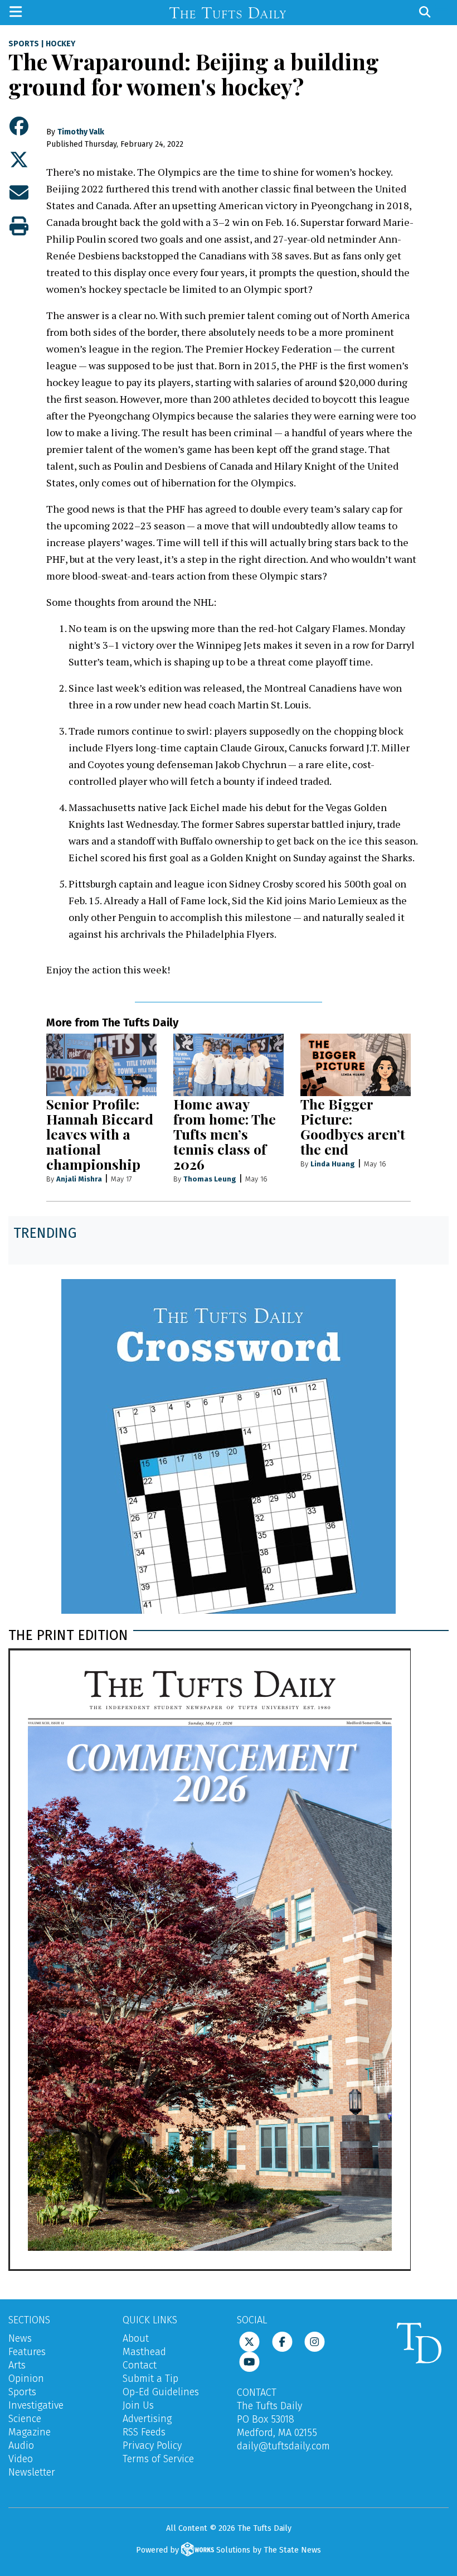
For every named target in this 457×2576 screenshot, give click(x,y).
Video (21, 2459)
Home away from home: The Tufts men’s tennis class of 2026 (225, 1134)
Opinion (26, 2379)
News (20, 2338)
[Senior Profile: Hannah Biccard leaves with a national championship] (101, 1065)
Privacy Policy (152, 2445)
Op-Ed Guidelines (161, 2392)
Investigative (36, 2405)
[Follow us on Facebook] (282, 2341)
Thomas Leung (210, 1179)
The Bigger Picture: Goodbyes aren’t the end (353, 1126)
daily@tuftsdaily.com (283, 2446)
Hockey (60, 44)
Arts (17, 2365)
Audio (21, 2445)
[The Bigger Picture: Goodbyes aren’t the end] (356, 1065)
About (136, 2338)
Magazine (30, 2432)
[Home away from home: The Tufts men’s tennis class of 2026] (229, 1065)
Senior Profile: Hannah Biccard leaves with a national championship (100, 1134)
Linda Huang (333, 1164)
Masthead (144, 2352)
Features (27, 2352)
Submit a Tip (150, 2379)
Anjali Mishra (79, 1179)
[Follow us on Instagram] (315, 2341)
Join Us (138, 2405)
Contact (140, 2365)
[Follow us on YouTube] (249, 2361)
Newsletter (32, 2472)
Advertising (147, 2419)
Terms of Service (158, 2459)
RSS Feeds (144, 2432)
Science (25, 2419)
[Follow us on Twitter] (249, 2341)
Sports (24, 44)
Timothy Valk (81, 132)
